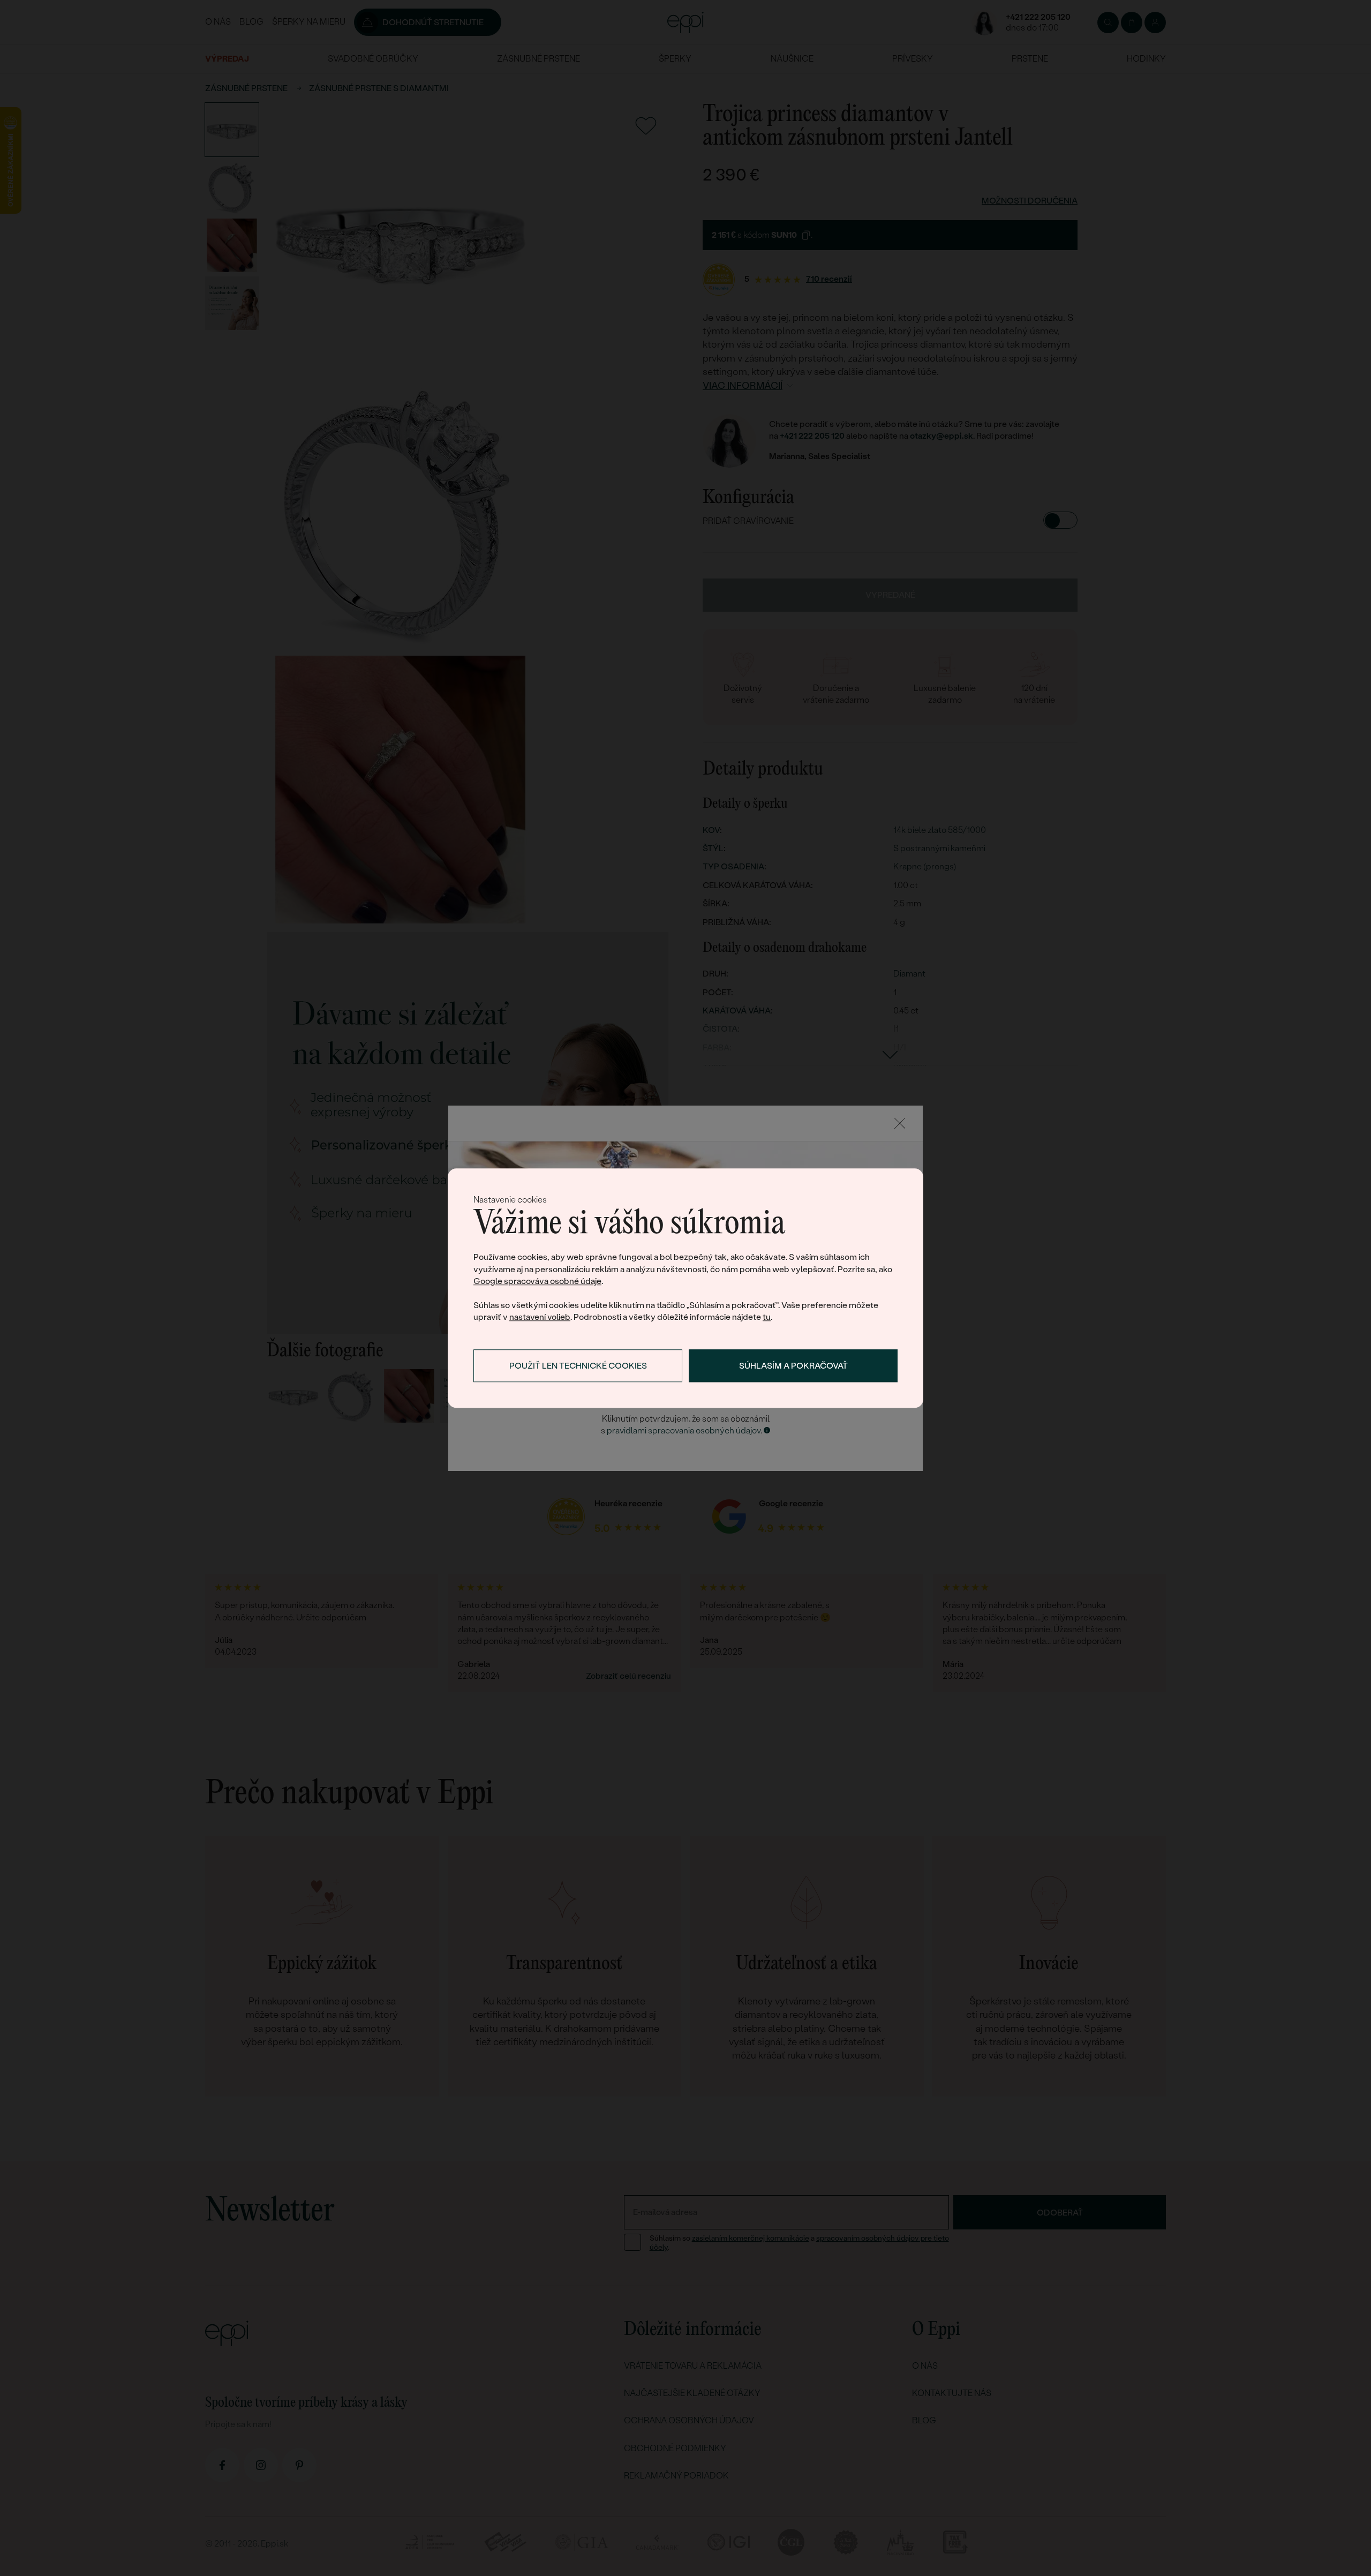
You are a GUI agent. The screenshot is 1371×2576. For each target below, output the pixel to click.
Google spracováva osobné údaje (537, 1282)
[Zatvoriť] (900, 1123)
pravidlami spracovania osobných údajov (684, 1430)
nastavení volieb (540, 1317)
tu (767, 1317)
